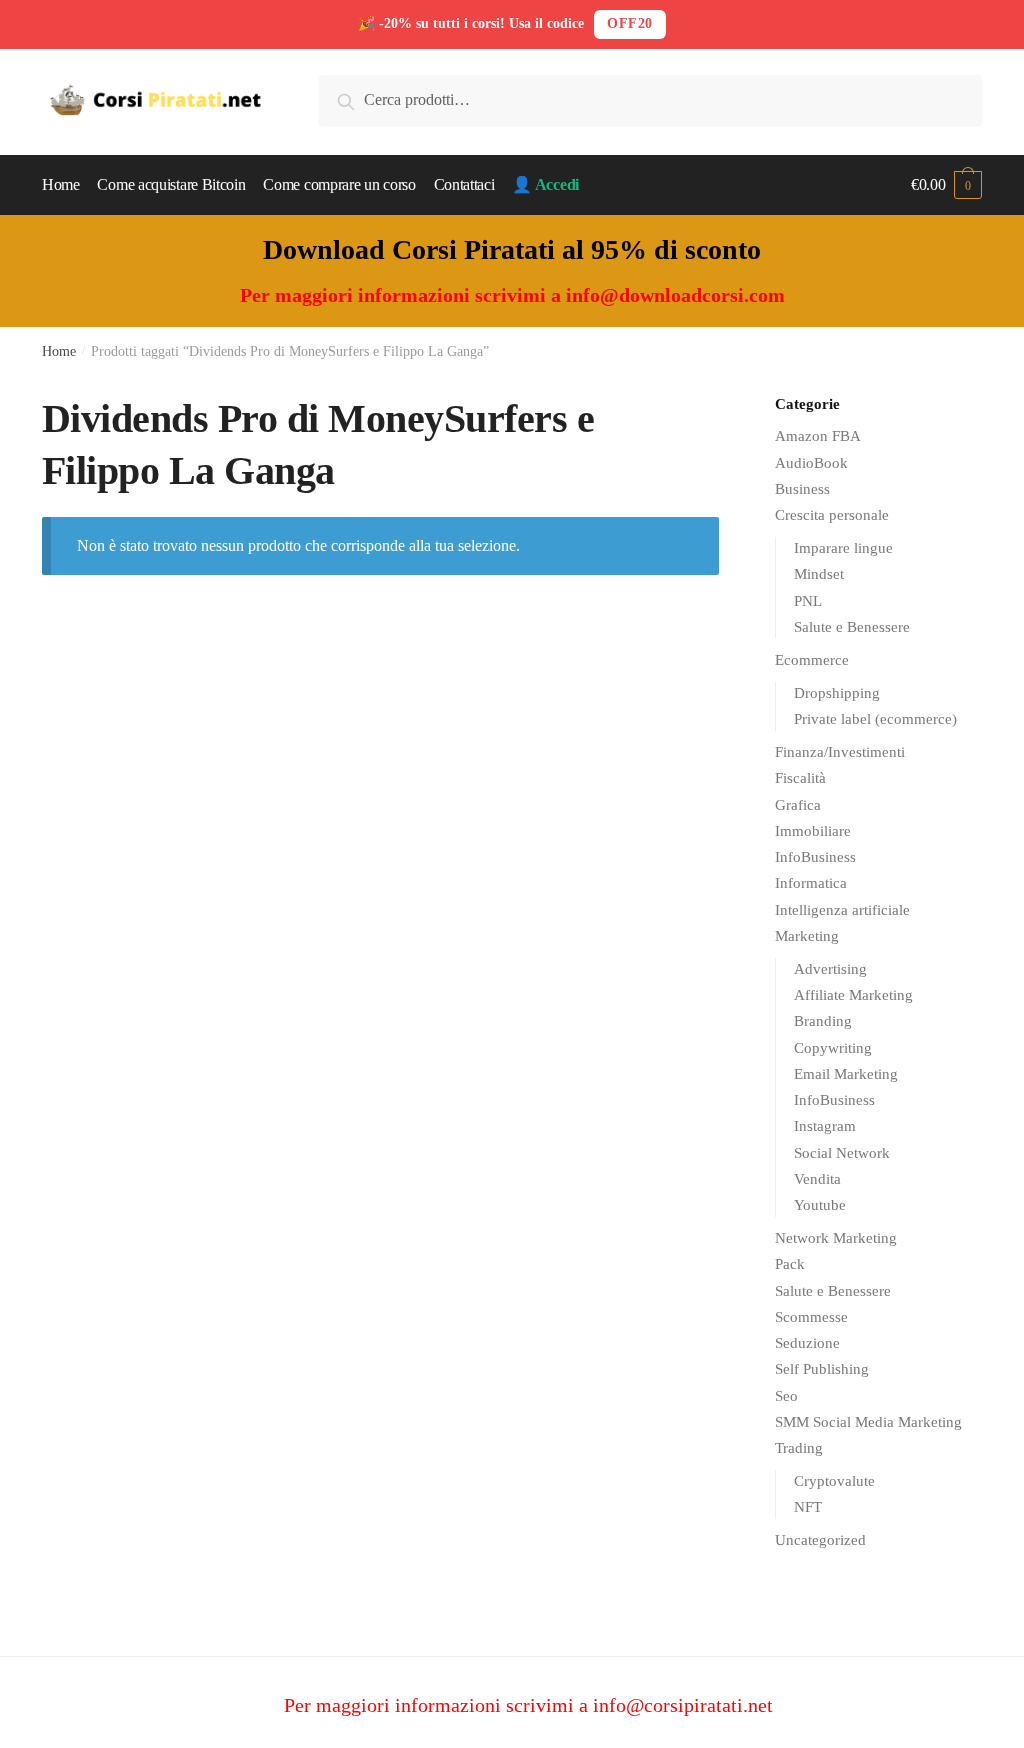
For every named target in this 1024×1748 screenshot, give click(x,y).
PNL (808, 601)
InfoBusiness (815, 857)
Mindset (819, 574)
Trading (799, 1448)
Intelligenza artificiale (842, 910)
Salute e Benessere (852, 627)
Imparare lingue (843, 548)
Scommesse (811, 1317)
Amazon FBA (818, 436)
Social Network (842, 1153)
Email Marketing (846, 1074)
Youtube (820, 1205)
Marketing (807, 936)
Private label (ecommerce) (875, 719)
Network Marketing (836, 1238)
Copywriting (833, 1048)
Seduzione (807, 1343)
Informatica (811, 883)
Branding (823, 1021)
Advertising (830, 969)
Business (802, 489)
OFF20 (630, 23)
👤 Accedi (545, 184)
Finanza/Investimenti (840, 752)
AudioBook (811, 463)
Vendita (817, 1179)
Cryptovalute (834, 1481)
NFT (808, 1507)
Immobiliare (813, 831)
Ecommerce (812, 660)
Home (59, 351)
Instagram (825, 1126)
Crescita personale (832, 515)
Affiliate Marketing (853, 995)
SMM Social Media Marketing (868, 1422)
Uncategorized (820, 1540)
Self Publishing (822, 1369)
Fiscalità (800, 778)
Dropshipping (837, 693)
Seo (786, 1396)
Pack (790, 1264)
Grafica (798, 805)
